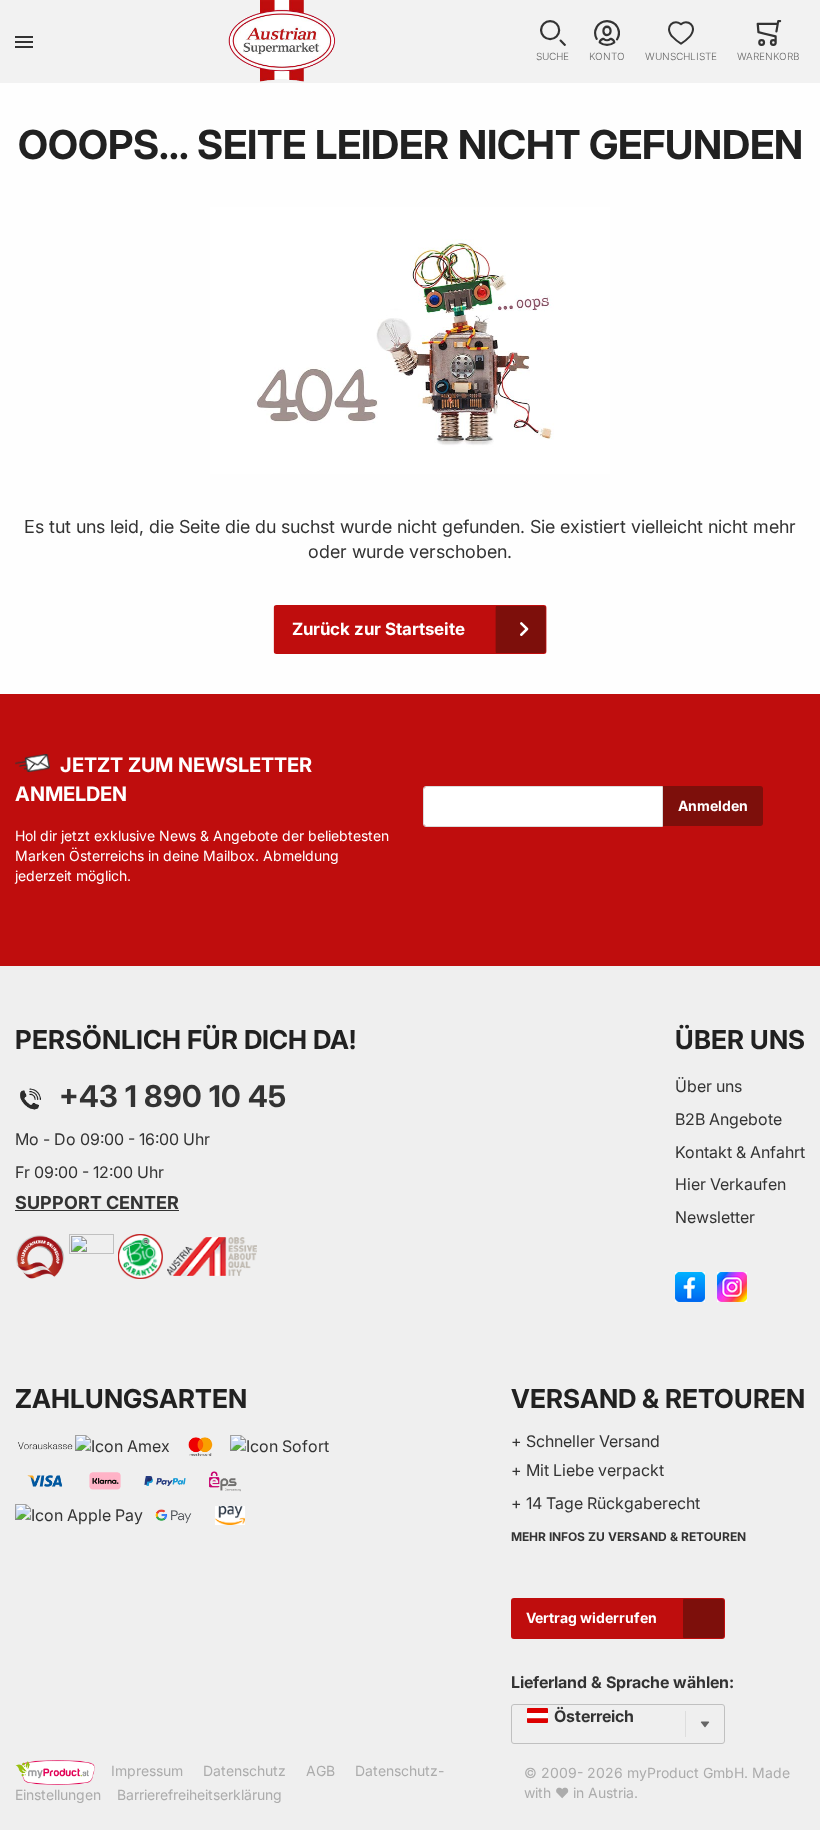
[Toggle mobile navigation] (24, 41)
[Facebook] (690, 1285)
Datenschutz (244, 1771)
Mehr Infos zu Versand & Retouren (628, 1536)
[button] (552, 41)
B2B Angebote (728, 1119)
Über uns (708, 1086)
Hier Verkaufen (730, 1184)
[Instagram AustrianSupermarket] (732, 1285)
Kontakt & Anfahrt (740, 1152)
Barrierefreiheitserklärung (199, 1794)
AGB (320, 1771)
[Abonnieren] (713, 806)
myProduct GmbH (685, 1772)
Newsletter (715, 1217)
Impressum (147, 1771)
